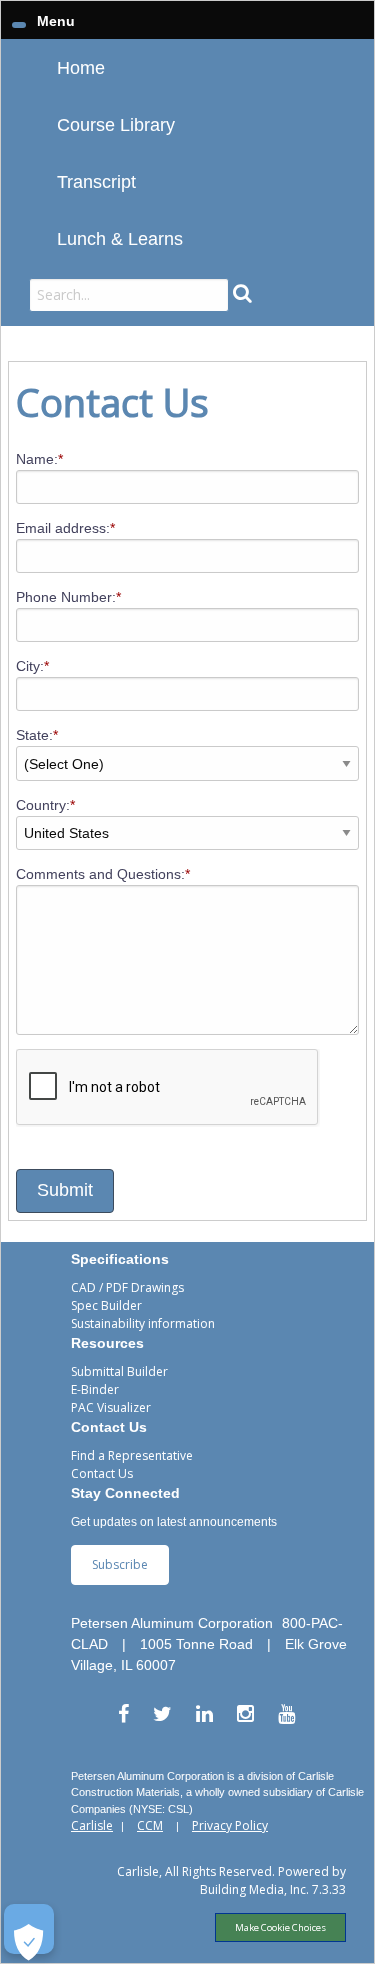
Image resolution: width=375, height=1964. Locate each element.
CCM (150, 1825)
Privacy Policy (230, 1825)
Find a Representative (132, 1455)
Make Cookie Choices (280, 1927)
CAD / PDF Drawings (127, 1287)
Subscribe (120, 1564)
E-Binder (95, 1389)
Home (81, 68)
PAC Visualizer (111, 1407)
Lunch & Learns (120, 239)
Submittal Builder (119, 1371)
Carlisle (92, 1825)
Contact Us (102, 1473)
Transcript (96, 182)
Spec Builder (106, 1305)
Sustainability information (143, 1323)
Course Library (116, 125)
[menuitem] (187, 67)
